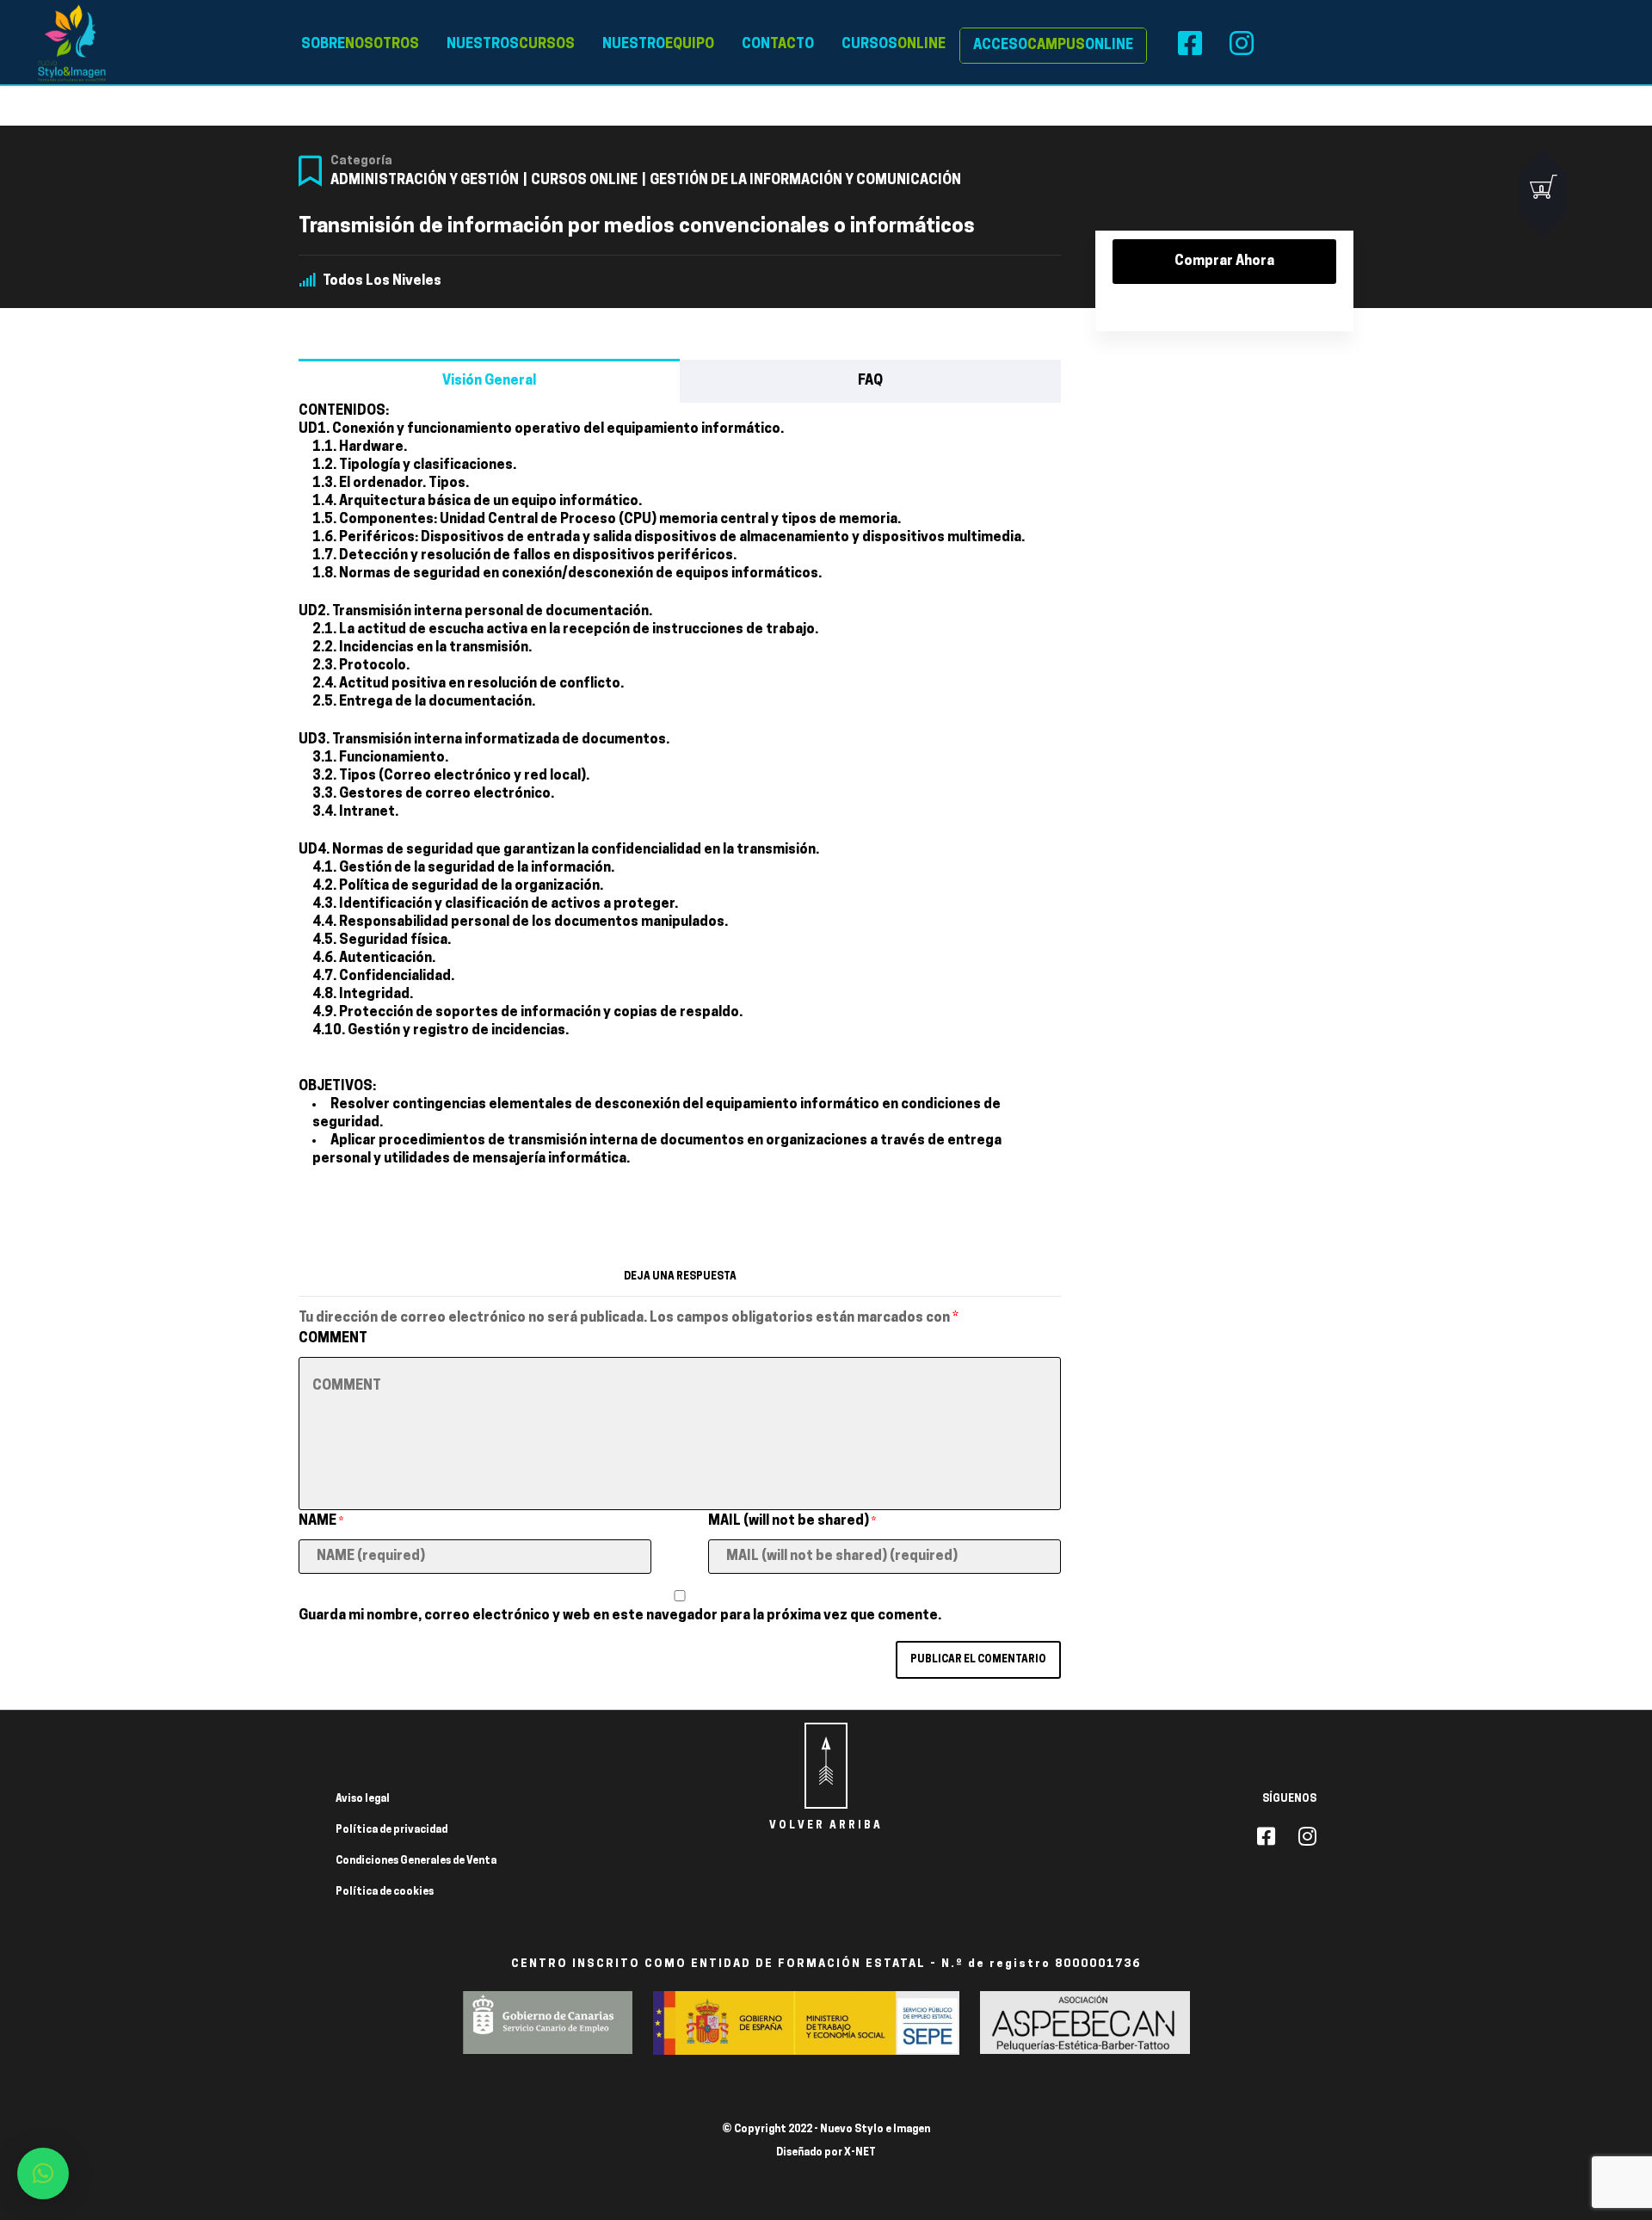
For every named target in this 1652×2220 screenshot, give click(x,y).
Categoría (361, 161)
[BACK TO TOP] (826, 1766)
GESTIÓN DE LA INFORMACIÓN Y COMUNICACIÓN (805, 181)
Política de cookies (385, 1892)
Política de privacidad (391, 1830)
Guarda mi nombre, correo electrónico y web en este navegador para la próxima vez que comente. (620, 1616)
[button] (43, 2174)
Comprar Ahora (1224, 262)
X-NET (860, 2153)
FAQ (870, 381)
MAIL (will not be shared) (792, 1521)
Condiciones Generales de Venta (416, 1861)
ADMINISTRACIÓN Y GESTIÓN (425, 181)
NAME (321, 1521)
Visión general (489, 381)
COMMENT (333, 1339)
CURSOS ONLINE (584, 181)
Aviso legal (363, 1799)
